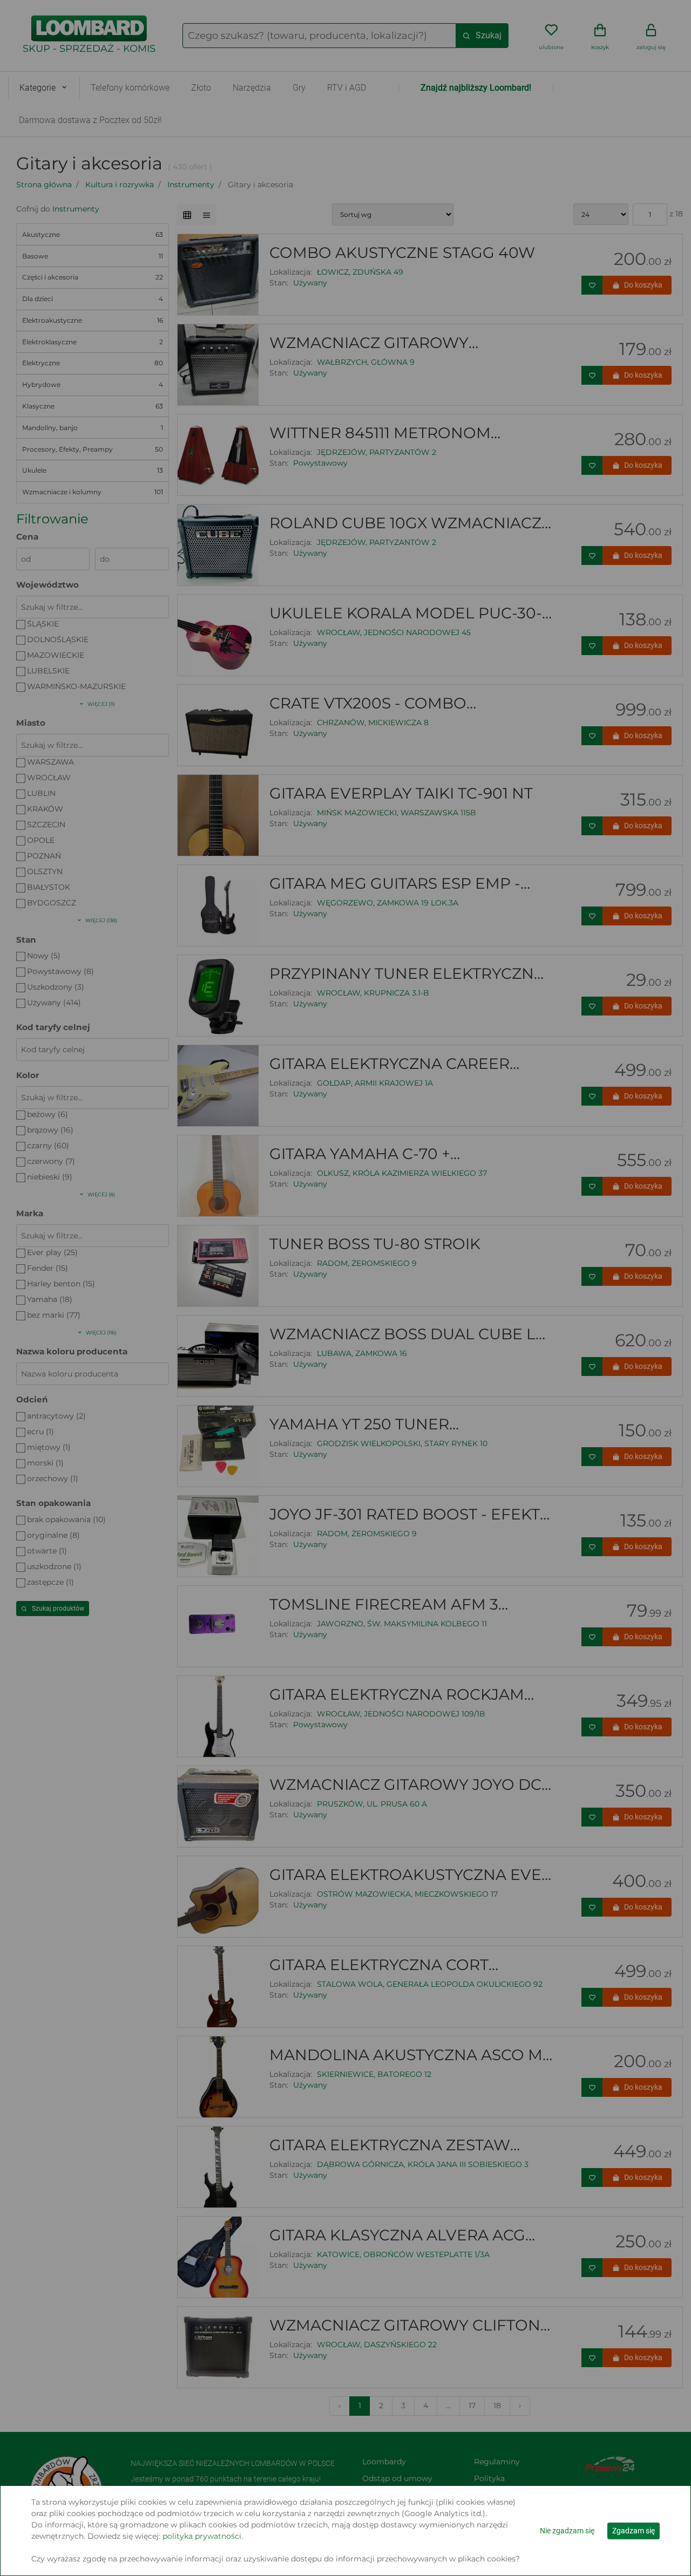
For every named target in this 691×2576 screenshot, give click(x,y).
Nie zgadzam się (567, 2531)
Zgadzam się (634, 2531)
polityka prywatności (202, 2536)
